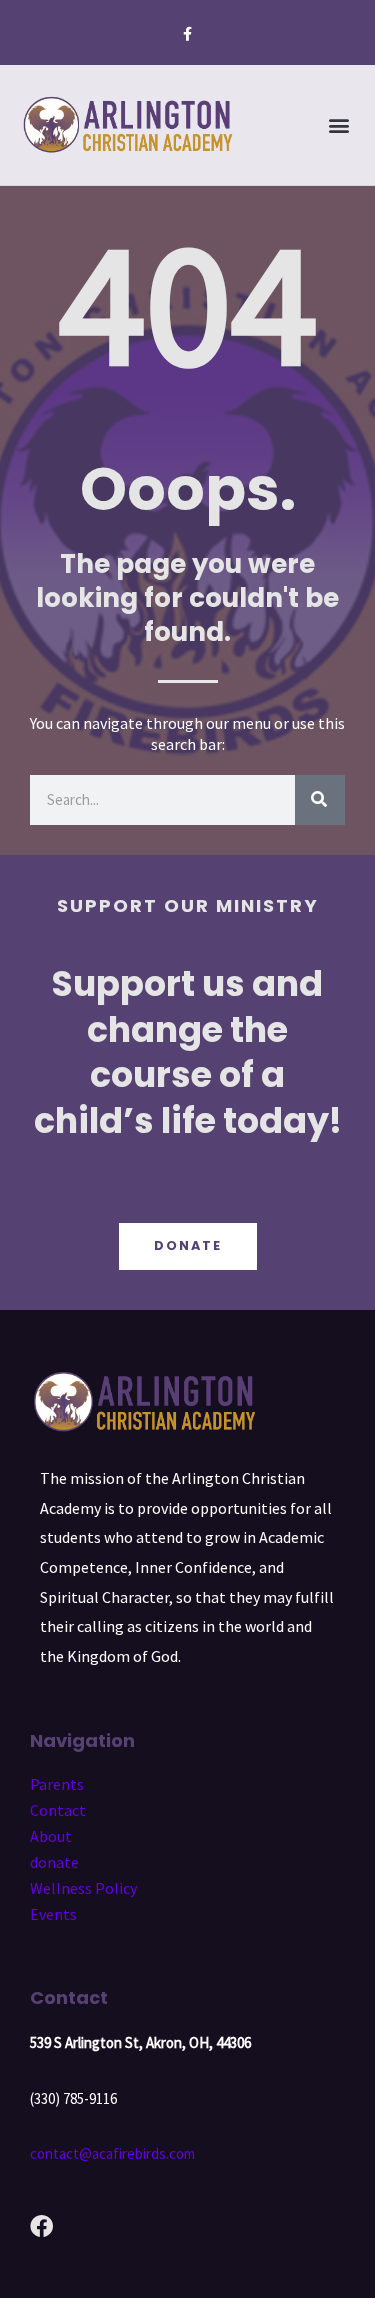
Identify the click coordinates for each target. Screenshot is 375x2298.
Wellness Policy (83, 1888)
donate (54, 1862)
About (51, 1836)
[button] (338, 125)
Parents (57, 1784)
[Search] (320, 800)
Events (53, 1914)
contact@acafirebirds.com (112, 2153)
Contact (58, 1810)
